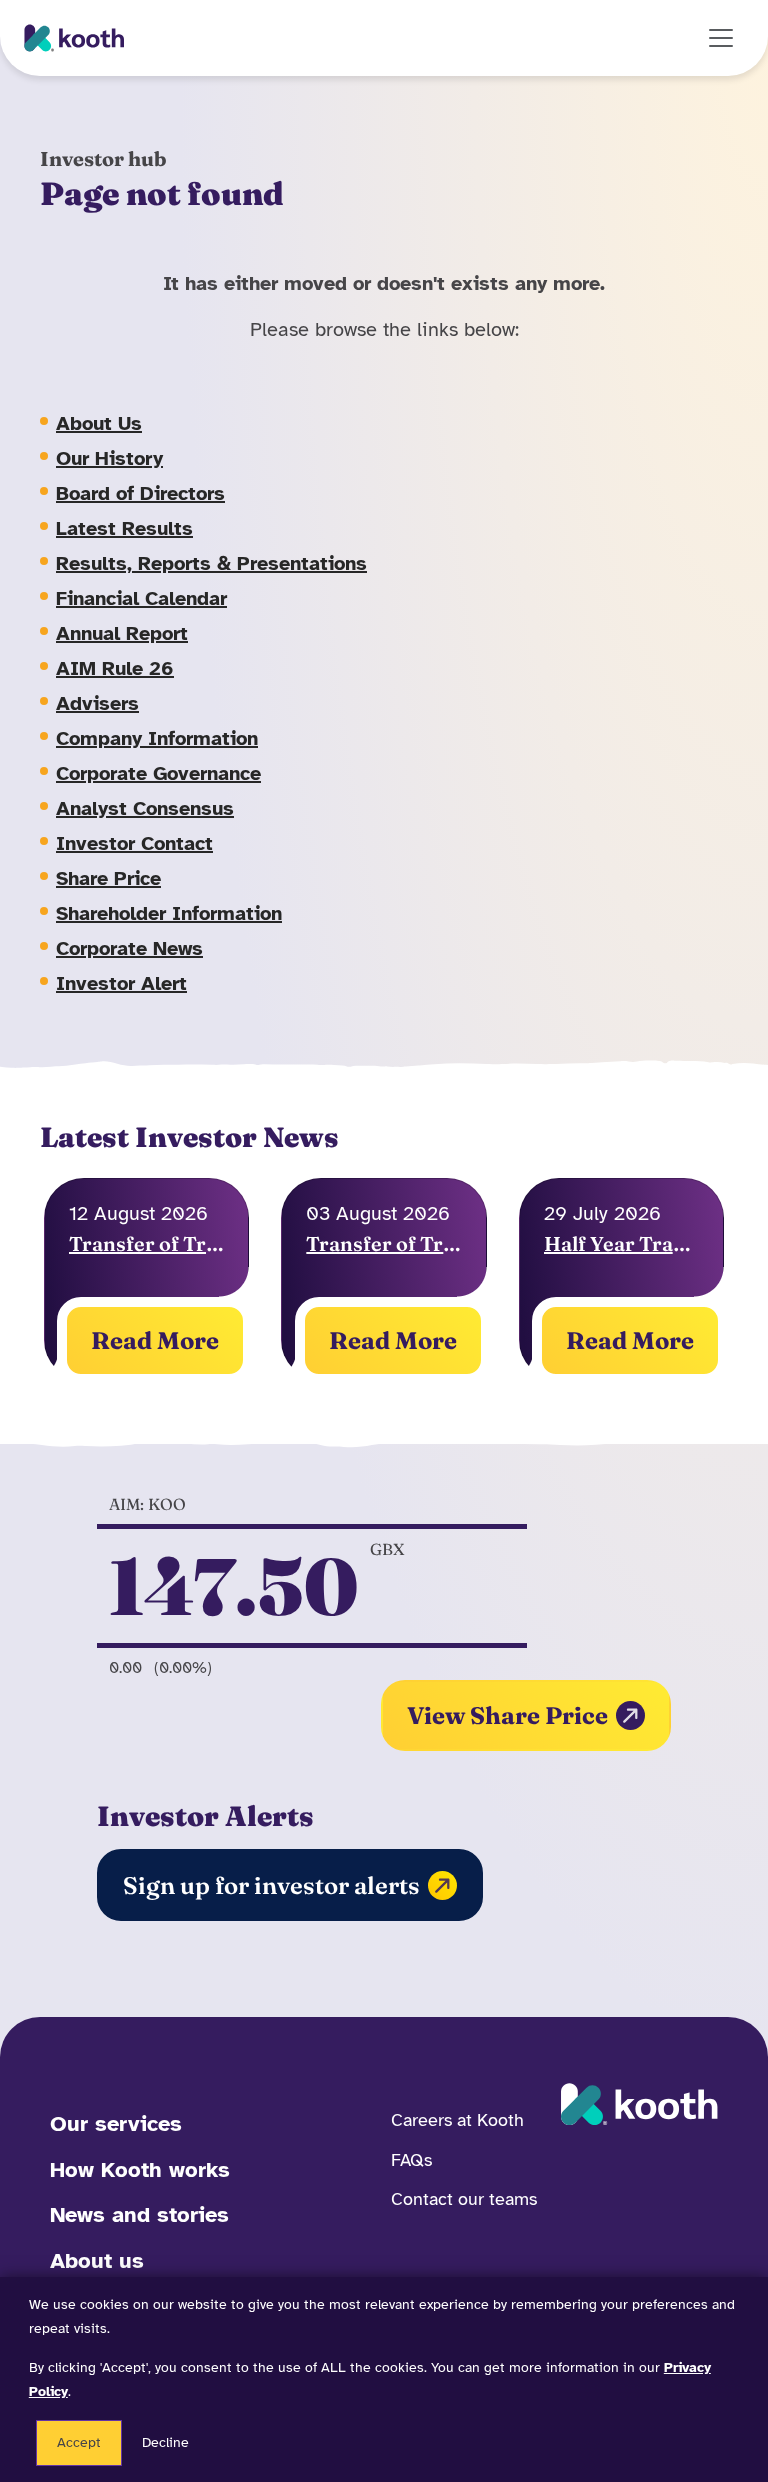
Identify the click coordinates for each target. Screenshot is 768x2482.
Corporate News (129, 948)
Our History (109, 458)
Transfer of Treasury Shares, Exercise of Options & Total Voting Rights (146, 1243)
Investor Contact (134, 843)
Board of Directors (140, 493)
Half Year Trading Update (621, 1243)
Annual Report (122, 633)
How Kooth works (140, 2169)
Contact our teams (464, 2199)
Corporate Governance (158, 773)
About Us (99, 423)
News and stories (139, 2214)
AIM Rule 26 (115, 668)
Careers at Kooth (457, 2120)
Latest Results (124, 528)
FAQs (411, 2160)
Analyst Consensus (145, 808)
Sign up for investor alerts (271, 1885)
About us (97, 2260)
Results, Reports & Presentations (211, 563)
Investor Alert (121, 983)
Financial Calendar (141, 598)
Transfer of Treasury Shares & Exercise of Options (383, 1243)
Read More (155, 1340)
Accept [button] (79, 2442)
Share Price (108, 878)
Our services (116, 2123)
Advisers (97, 703)
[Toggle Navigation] (721, 38)
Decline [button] (165, 2442)
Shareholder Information (169, 913)
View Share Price (507, 1715)
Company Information (157, 738)
